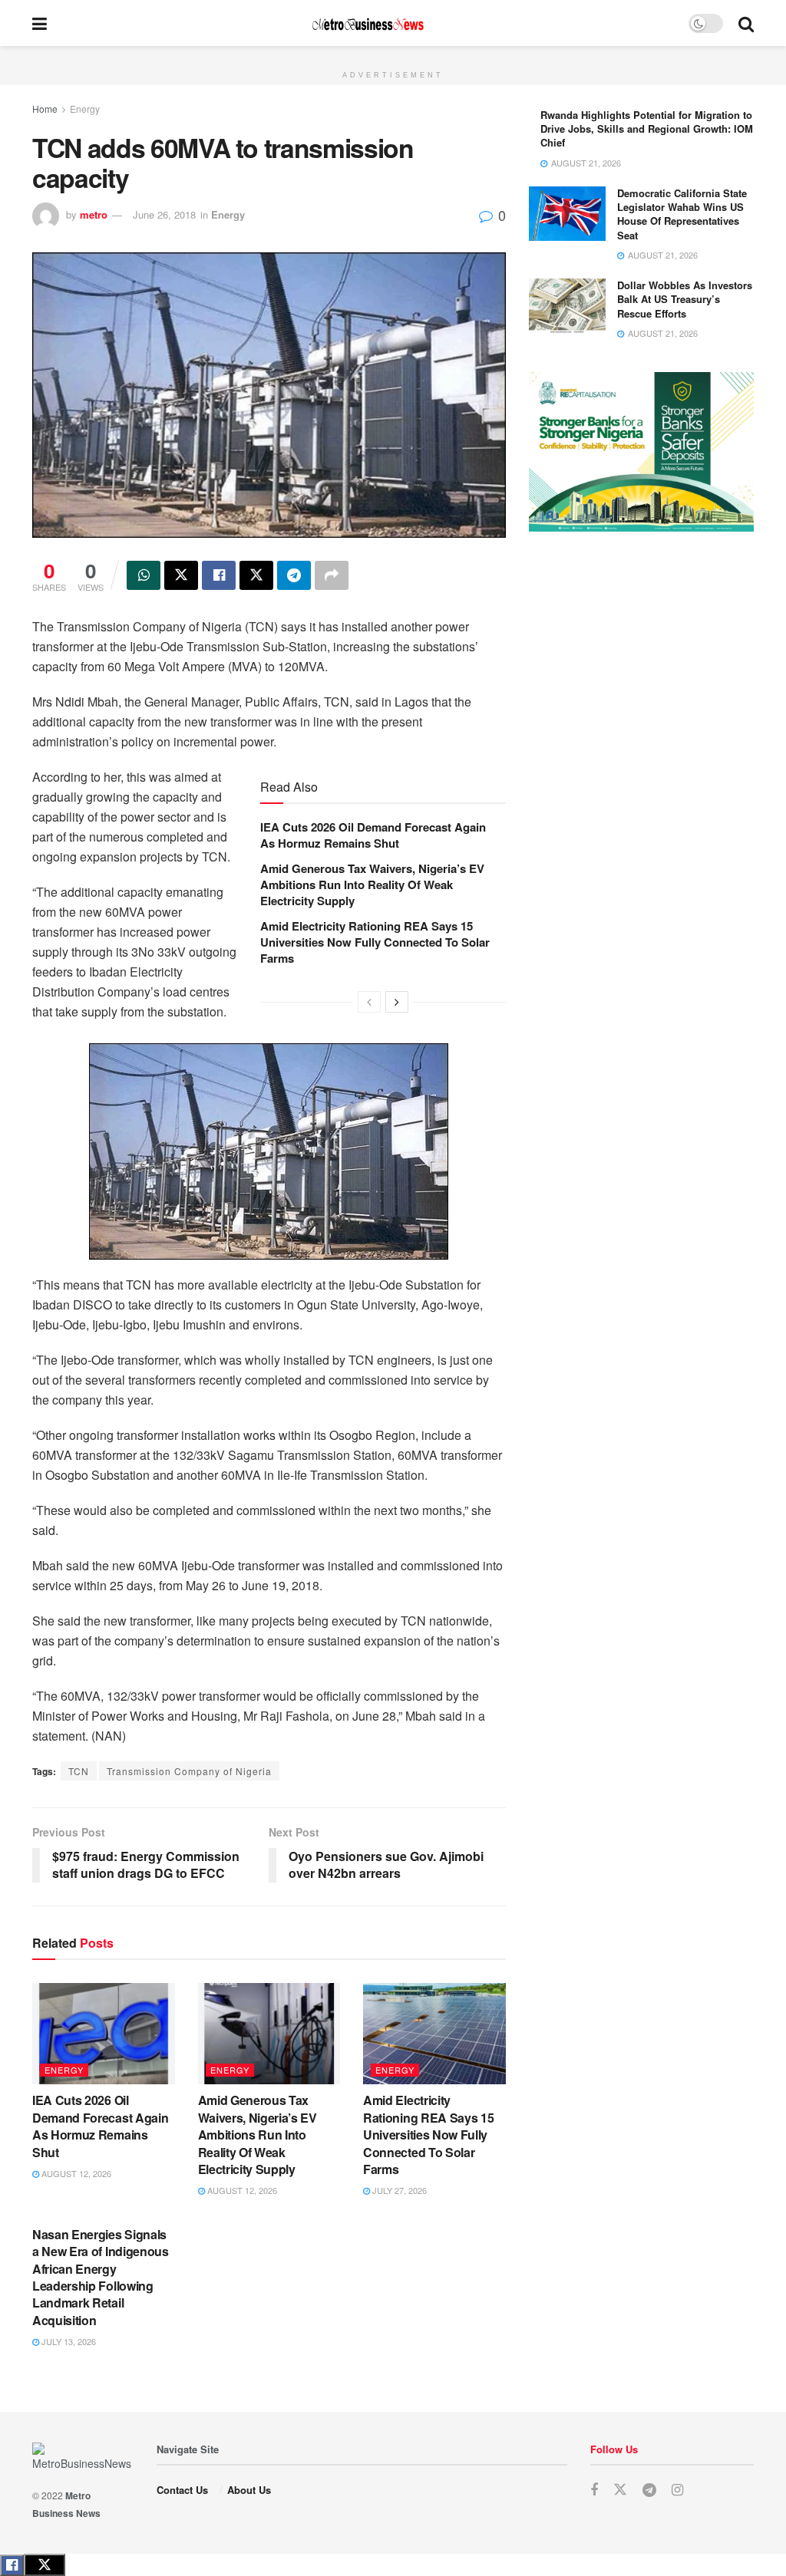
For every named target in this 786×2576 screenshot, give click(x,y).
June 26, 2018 (164, 214)
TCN (79, 1771)
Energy (85, 109)
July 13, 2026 (68, 2341)
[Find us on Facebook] (594, 2490)
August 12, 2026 (75, 2173)
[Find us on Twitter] (620, 2490)
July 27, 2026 (398, 2190)
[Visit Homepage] (368, 23)
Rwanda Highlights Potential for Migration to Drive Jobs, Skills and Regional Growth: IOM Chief (647, 128)
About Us (249, 2490)
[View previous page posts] (369, 1002)
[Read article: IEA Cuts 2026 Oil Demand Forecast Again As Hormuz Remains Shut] (104, 2034)
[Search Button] (746, 23)
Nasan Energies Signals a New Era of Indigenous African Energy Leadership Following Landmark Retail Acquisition (101, 2277)
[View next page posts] (397, 1002)
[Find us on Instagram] (677, 2490)
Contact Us (182, 2490)
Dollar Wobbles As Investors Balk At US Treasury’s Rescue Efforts (685, 299)
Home (45, 109)
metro (94, 214)
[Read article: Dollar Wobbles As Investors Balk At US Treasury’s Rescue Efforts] (567, 306)
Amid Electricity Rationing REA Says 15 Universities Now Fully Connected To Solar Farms (375, 942)
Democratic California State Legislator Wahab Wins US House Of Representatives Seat (682, 214)
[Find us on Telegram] (649, 2490)
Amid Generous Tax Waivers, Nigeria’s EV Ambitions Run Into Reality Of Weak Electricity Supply (372, 884)
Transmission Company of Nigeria (189, 1771)
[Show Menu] (40, 23)
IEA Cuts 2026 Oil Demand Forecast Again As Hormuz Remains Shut (373, 835)
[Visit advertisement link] (393, 54)
